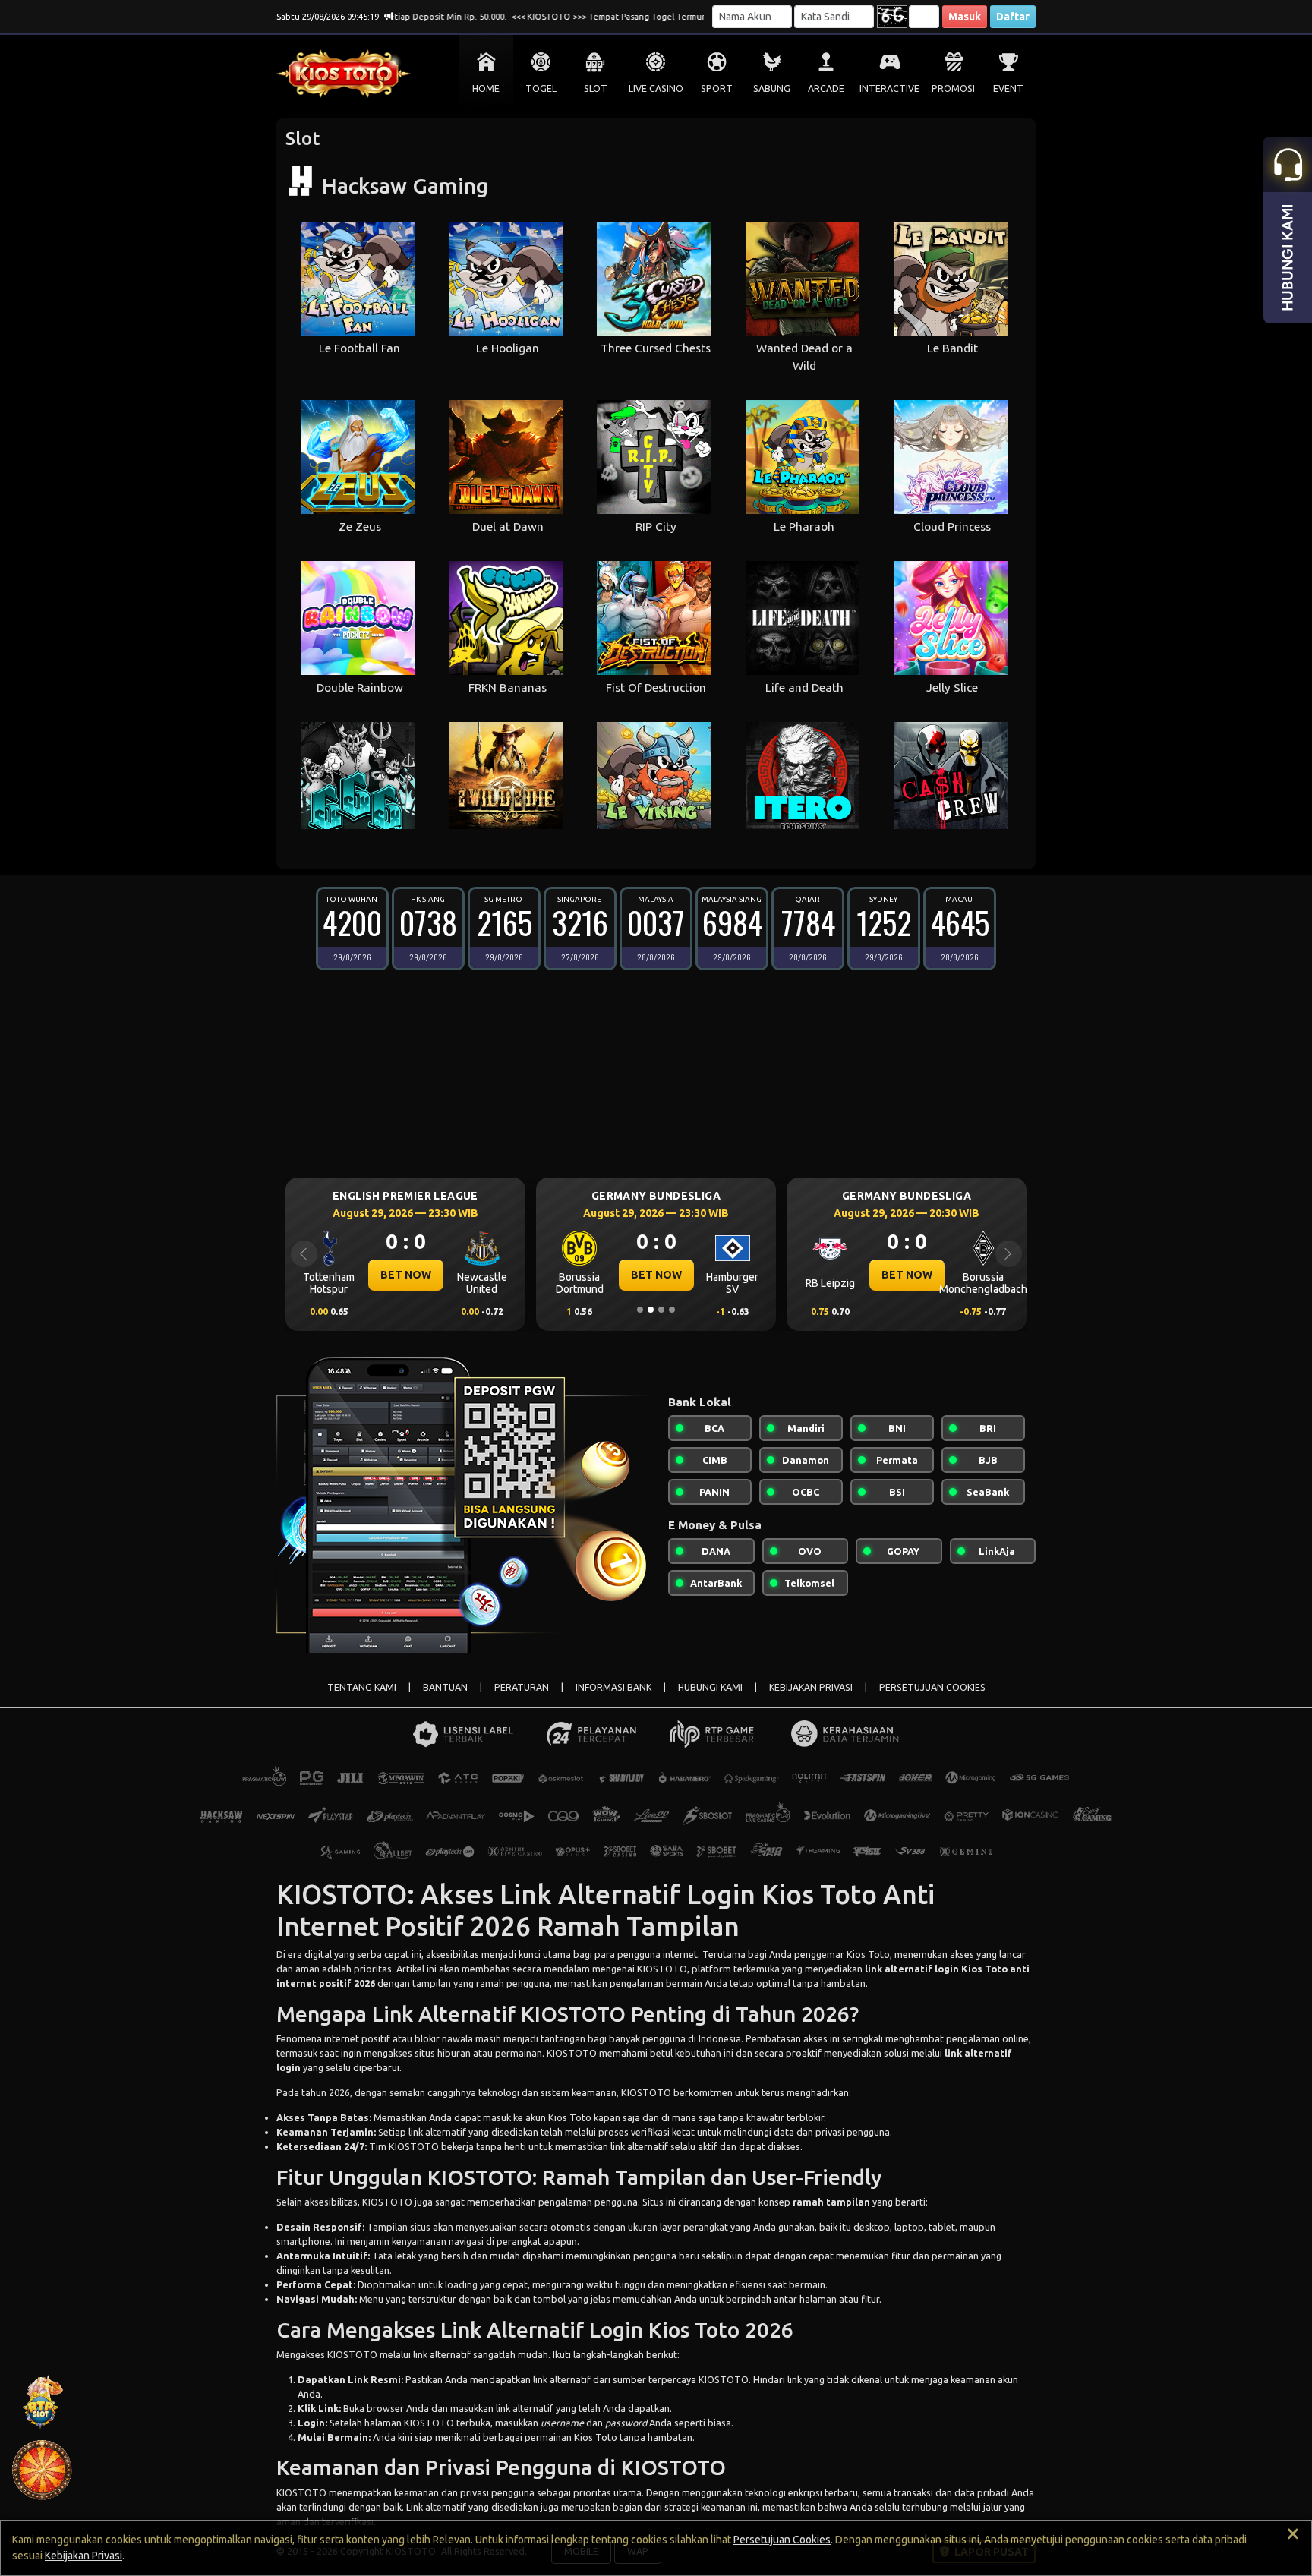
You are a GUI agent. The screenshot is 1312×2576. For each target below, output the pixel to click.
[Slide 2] (651, 1310)
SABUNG (772, 88)
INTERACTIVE (889, 88)
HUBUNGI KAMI (710, 1687)
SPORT (717, 88)
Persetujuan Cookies (782, 2540)
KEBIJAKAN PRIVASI (811, 1687)
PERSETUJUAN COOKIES (932, 1687)
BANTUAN (445, 1687)
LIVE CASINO (656, 88)
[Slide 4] (672, 1310)
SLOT (596, 88)
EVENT (1008, 88)
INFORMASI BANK (613, 1687)
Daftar (1013, 17)
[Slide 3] (661, 1310)
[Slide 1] (640, 1310)
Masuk (965, 17)
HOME (486, 88)
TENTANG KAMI (362, 1687)
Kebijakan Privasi (84, 2556)
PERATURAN (522, 1687)
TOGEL (541, 88)
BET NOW (406, 1275)
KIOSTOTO (572, 2053)
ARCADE (826, 88)
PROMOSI (953, 88)
